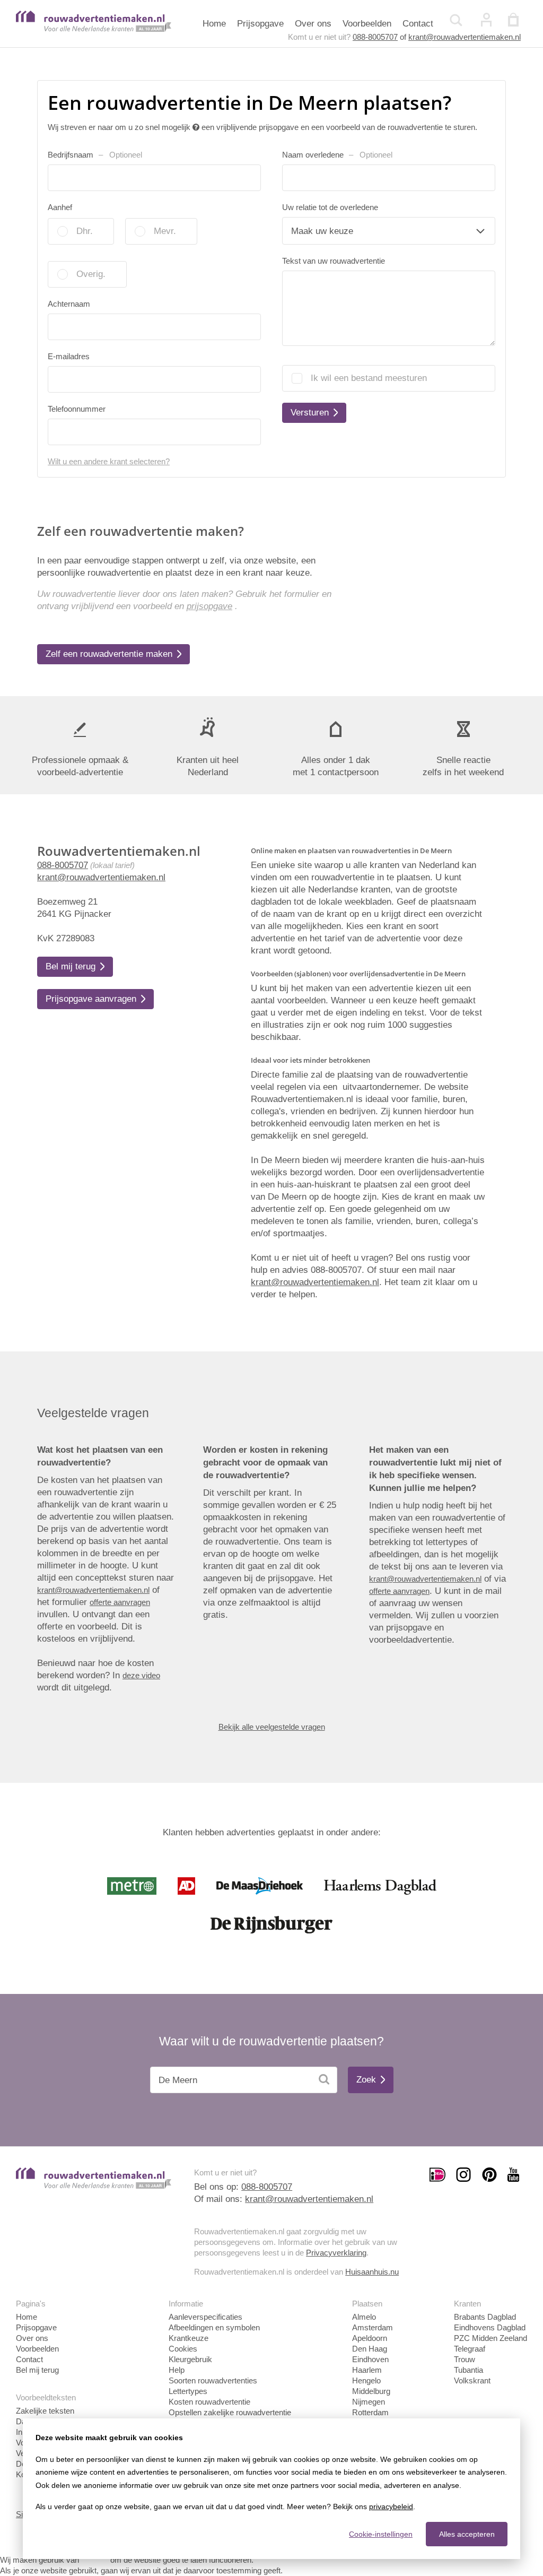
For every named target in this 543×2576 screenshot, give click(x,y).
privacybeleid (391, 2506)
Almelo (364, 2317)
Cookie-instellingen (381, 2534)
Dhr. (85, 231)
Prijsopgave (260, 24)
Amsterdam (373, 2327)
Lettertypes (188, 2391)
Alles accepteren (467, 2534)
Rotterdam (370, 2412)
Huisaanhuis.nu (372, 2272)
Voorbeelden (367, 24)
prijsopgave (209, 606)
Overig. (91, 274)
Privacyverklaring (336, 2253)
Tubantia (468, 2370)
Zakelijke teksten (45, 2411)
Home (214, 24)
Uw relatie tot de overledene (330, 207)
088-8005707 (375, 37)
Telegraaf (470, 2349)
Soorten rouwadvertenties (213, 2380)
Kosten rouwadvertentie (209, 2402)
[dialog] (271, 2489)
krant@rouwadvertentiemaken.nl (465, 37)
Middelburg (371, 2391)
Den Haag (370, 2349)
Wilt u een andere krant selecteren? (109, 461)
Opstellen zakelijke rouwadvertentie (230, 2412)
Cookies (183, 2349)
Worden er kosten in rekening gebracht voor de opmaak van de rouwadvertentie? (265, 1463)
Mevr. (165, 231)
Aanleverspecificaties (205, 2317)
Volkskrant (472, 2380)
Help (177, 2370)
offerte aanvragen (120, 1602)
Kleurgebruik (190, 2359)
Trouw (465, 2359)
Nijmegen (369, 2402)
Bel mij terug (37, 2370)
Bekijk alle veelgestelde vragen (272, 1727)
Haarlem (367, 2370)
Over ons (313, 24)
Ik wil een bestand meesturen (369, 378)
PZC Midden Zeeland (491, 2338)
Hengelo (366, 2380)
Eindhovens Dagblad (490, 2327)
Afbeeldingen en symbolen (214, 2327)
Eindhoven (370, 2359)
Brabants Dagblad (485, 2317)
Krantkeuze (189, 2338)
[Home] (94, 29)
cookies (95, 2560)
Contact (418, 24)
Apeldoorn (370, 2338)
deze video (141, 1675)
